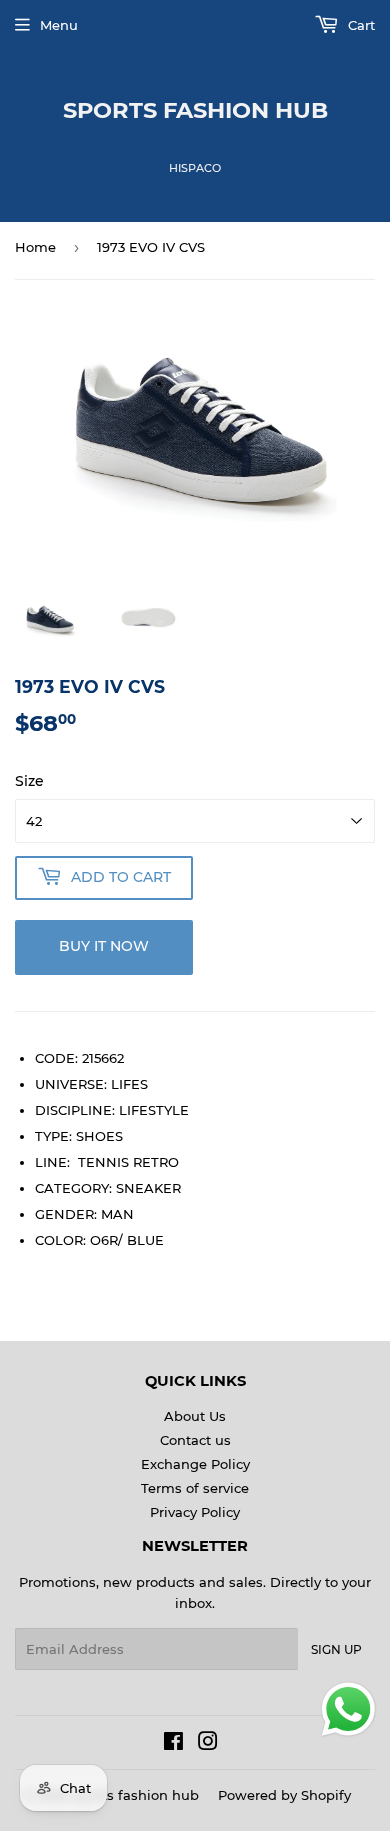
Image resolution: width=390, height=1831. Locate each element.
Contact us (195, 1440)
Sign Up (336, 1649)
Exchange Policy (195, 1464)
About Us (195, 1416)
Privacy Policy (195, 1512)
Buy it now (104, 946)
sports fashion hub (195, 110)
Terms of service (195, 1488)
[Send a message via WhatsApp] (348, 1709)
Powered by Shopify (284, 1795)
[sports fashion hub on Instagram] (208, 1744)
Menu (59, 25)
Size (29, 781)
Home (35, 247)
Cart (359, 25)
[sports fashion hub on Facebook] (173, 1744)
